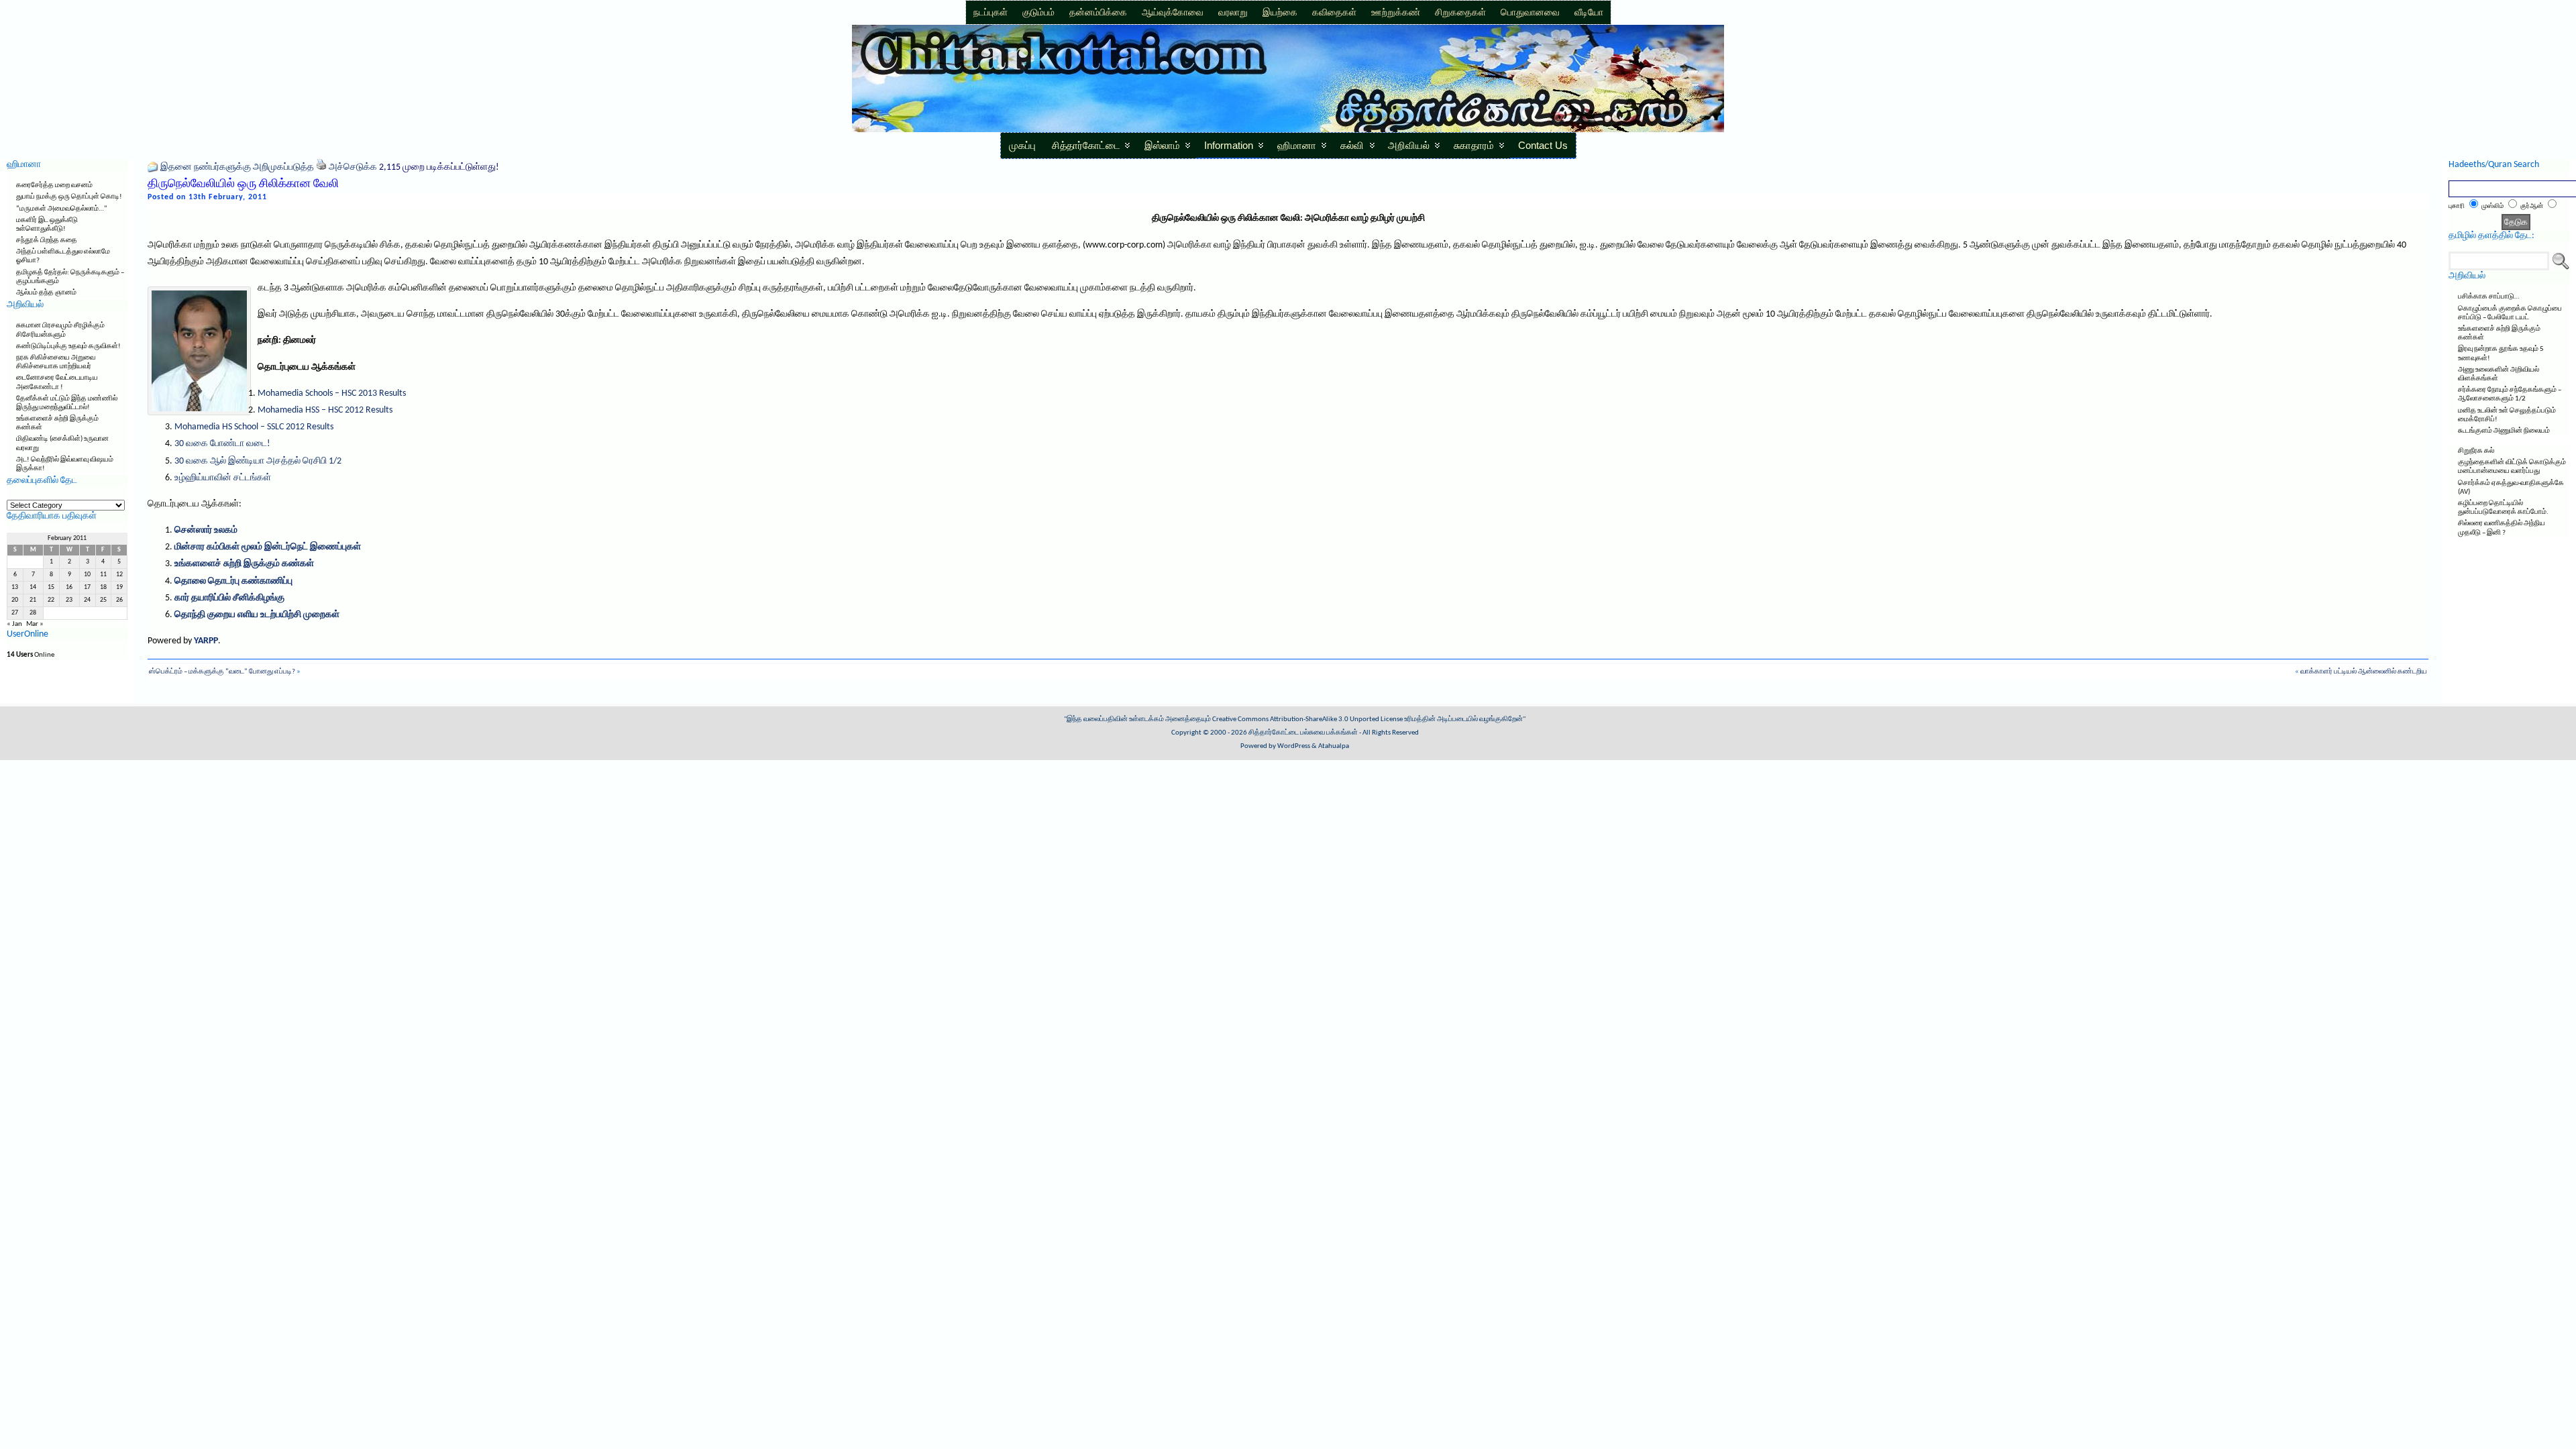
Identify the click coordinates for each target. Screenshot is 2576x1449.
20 (15, 600)
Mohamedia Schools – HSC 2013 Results (332, 393)
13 (15, 587)
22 (51, 600)
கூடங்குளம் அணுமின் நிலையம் (2504, 431)
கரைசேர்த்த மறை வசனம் (54, 185)
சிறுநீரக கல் (2476, 451)
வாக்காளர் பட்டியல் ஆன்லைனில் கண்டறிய (2364, 672)
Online (31, 655)
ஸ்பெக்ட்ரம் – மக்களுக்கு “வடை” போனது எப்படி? (222, 672)
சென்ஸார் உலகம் (206, 530)
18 (103, 587)
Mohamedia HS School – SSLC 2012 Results (254, 427)
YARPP (206, 641)
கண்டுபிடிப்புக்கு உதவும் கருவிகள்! (68, 346)
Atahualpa (1334, 746)
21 (33, 600)
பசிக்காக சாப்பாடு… (2489, 297)
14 (33, 587)
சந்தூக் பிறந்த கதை (47, 240)
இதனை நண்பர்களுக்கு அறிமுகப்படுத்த (237, 167)
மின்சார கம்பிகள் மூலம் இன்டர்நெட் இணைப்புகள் (268, 547)
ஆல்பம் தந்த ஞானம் (46, 293)
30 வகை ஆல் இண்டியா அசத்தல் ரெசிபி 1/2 (258, 461)
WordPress (1294, 746)
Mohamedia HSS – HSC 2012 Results (325, 410)
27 (15, 613)
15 (51, 587)
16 (69, 587)
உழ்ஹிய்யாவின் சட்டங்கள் (223, 478)
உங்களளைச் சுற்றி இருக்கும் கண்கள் (244, 564)
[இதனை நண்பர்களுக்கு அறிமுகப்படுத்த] (153, 167)
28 (33, 613)
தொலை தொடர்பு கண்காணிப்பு (233, 581)
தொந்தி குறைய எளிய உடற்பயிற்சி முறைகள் (257, 615)
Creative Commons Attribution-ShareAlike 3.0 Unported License (1307, 719)
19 (119, 587)
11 (103, 575)
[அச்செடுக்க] (321, 167)
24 (87, 600)
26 (119, 600)
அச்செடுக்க (353, 167)
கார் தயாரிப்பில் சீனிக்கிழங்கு (229, 598)
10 (87, 575)
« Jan (14, 624)
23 (69, 600)
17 (87, 587)
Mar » (35, 624)
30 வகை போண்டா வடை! (222, 444)
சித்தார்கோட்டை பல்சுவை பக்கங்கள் (1303, 733)
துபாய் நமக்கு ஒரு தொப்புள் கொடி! (69, 197)
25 (103, 600)
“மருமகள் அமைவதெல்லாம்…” (62, 209)
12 (119, 575)
